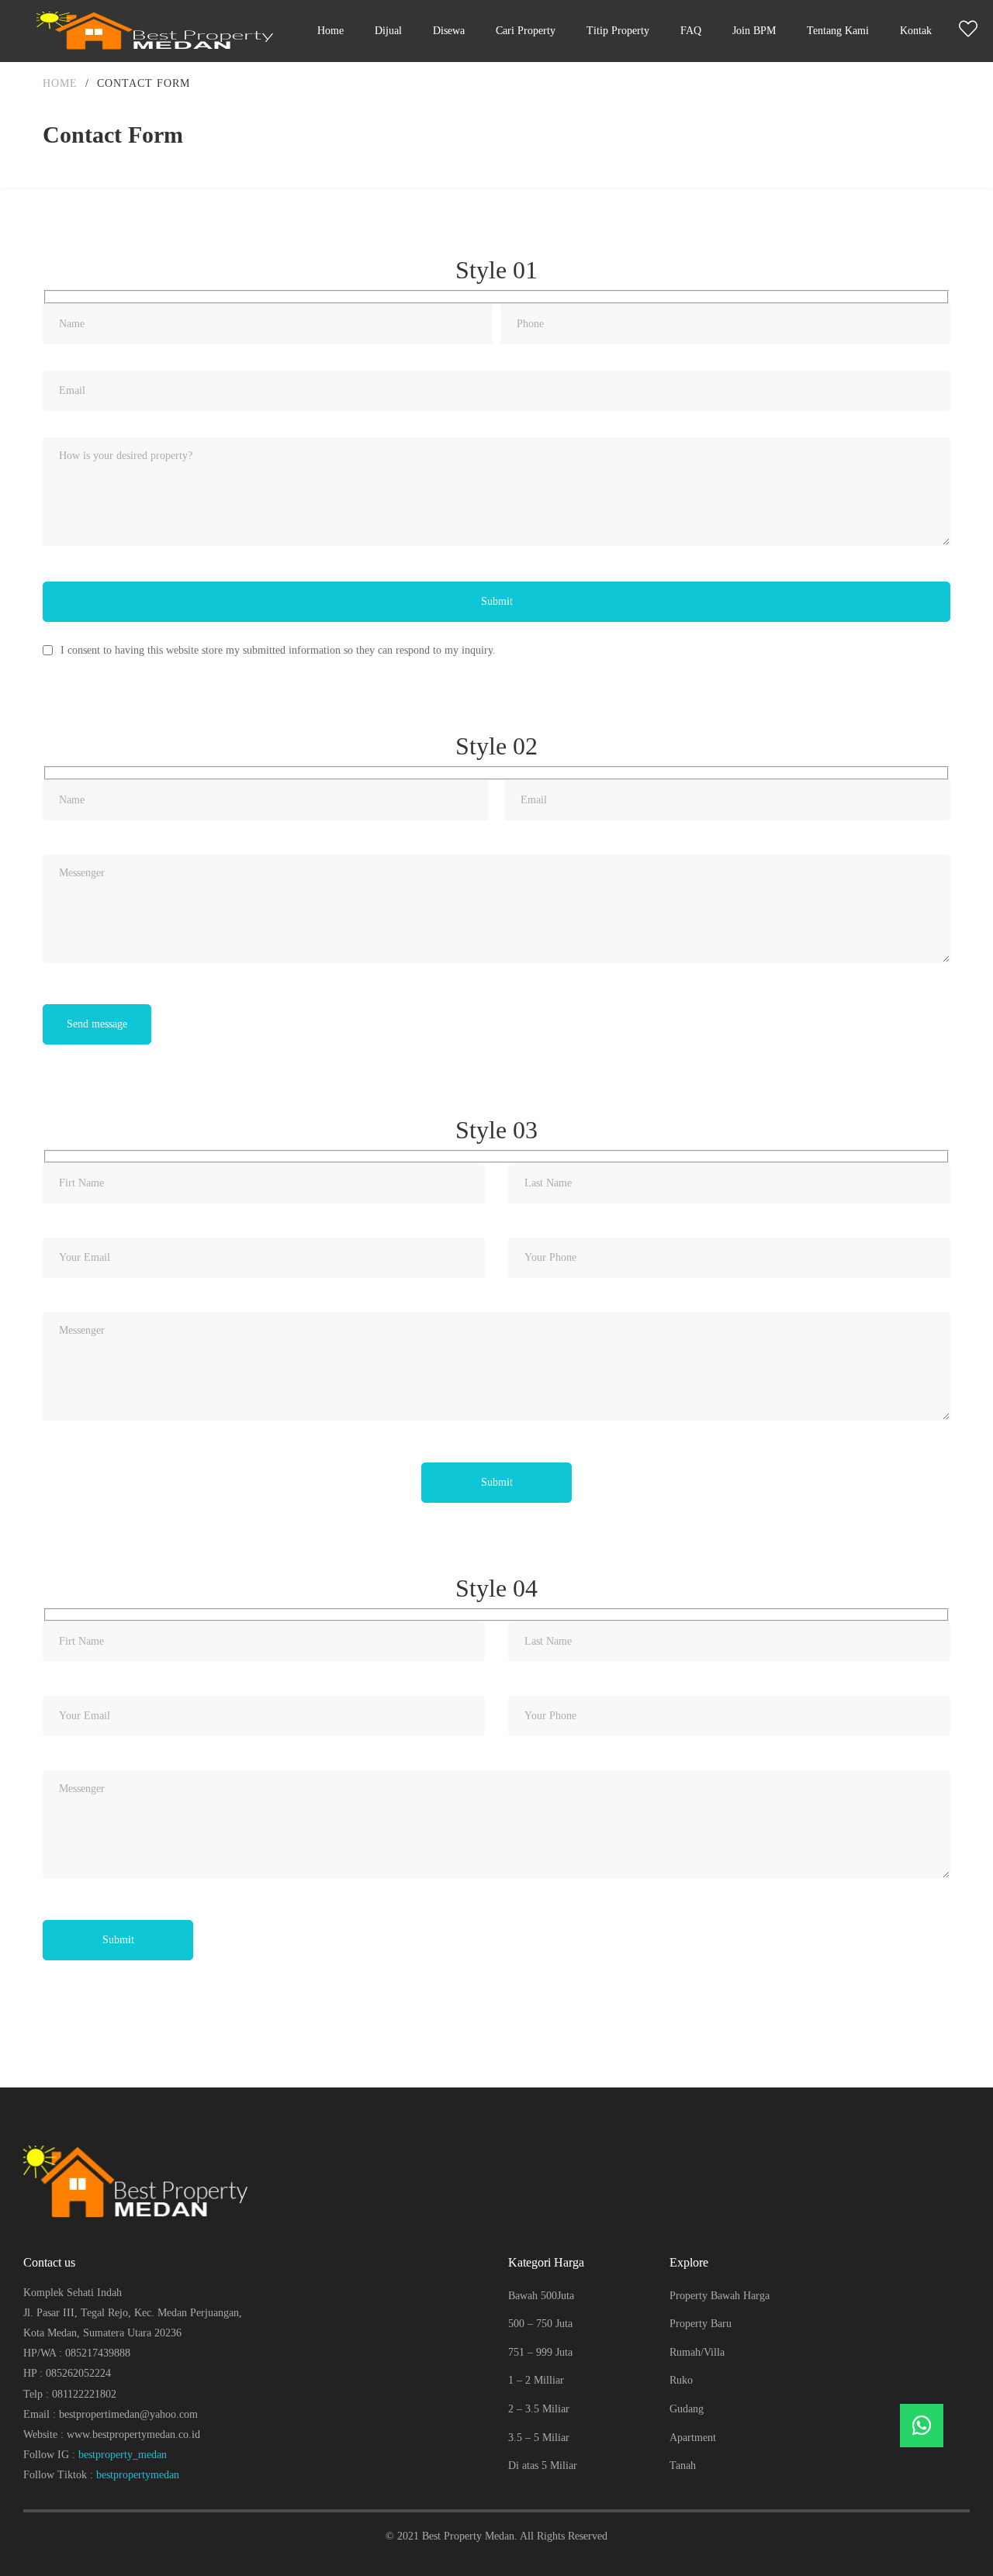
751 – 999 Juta (540, 2352)
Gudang (687, 2409)
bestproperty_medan (123, 2455)
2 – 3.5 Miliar (539, 2409)
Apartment (693, 2438)
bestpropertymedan (138, 2475)
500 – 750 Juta (540, 2324)
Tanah (683, 2466)
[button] (922, 2426)
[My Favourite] (968, 32)
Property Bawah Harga (720, 2296)
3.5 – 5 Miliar (539, 2438)
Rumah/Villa (697, 2352)
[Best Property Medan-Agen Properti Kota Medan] (159, 31)
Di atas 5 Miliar (543, 2466)
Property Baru (701, 2324)
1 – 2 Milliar (536, 2380)
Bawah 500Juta (541, 2296)
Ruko (681, 2380)
